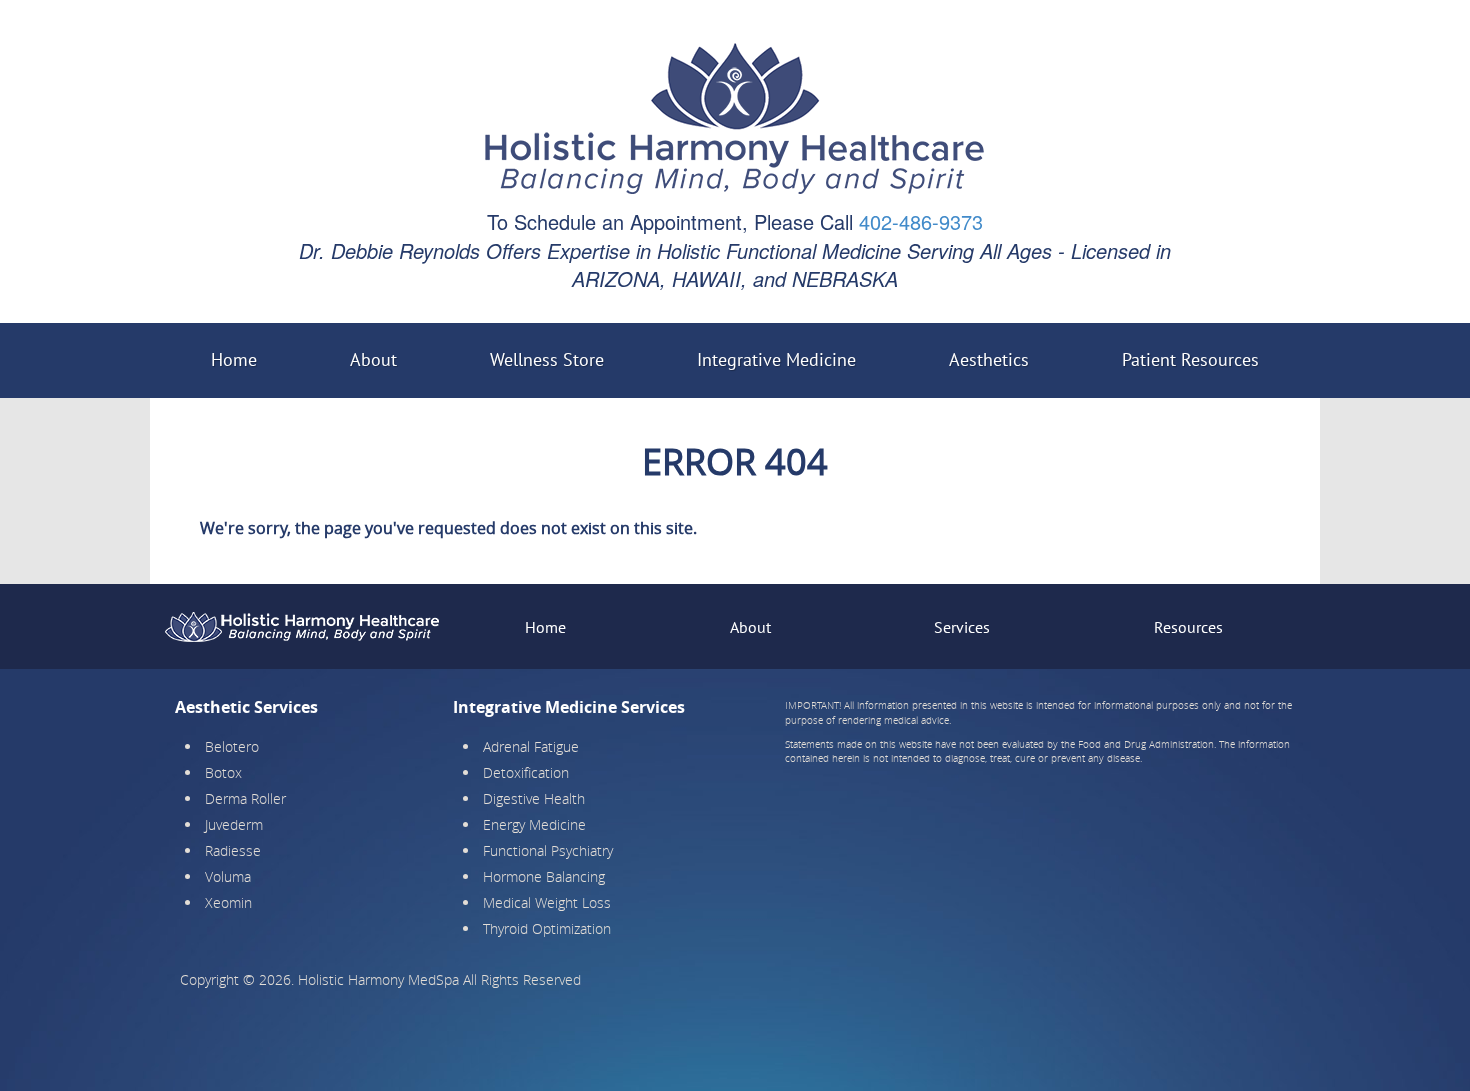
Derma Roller (245, 798)
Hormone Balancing (544, 876)
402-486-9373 (921, 221)
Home (234, 359)
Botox (223, 772)
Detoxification (526, 772)
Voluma (228, 876)
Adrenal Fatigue (531, 746)
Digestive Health (534, 798)
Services (962, 627)
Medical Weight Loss (547, 902)
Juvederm (234, 824)
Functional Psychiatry (548, 850)
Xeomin (228, 902)
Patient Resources (1190, 359)
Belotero (232, 746)
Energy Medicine (534, 824)
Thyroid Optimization (547, 928)
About (373, 359)
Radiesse (233, 850)
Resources (1188, 627)
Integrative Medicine (776, 359)
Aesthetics (989, 359)
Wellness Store (547, 359)
